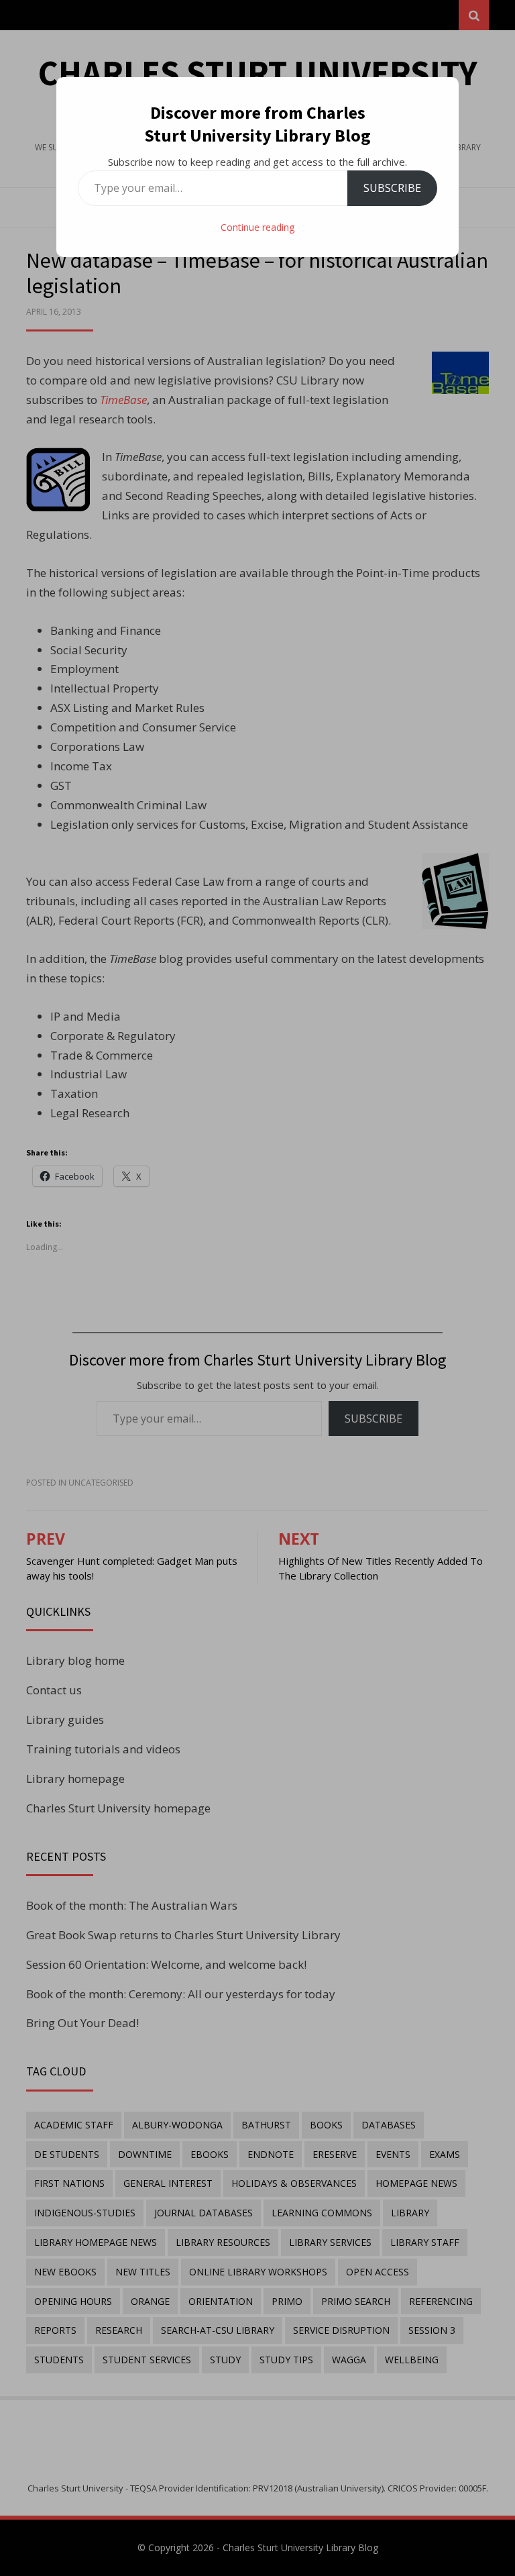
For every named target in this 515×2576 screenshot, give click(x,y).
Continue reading (257, 227)
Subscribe (392, 188)
